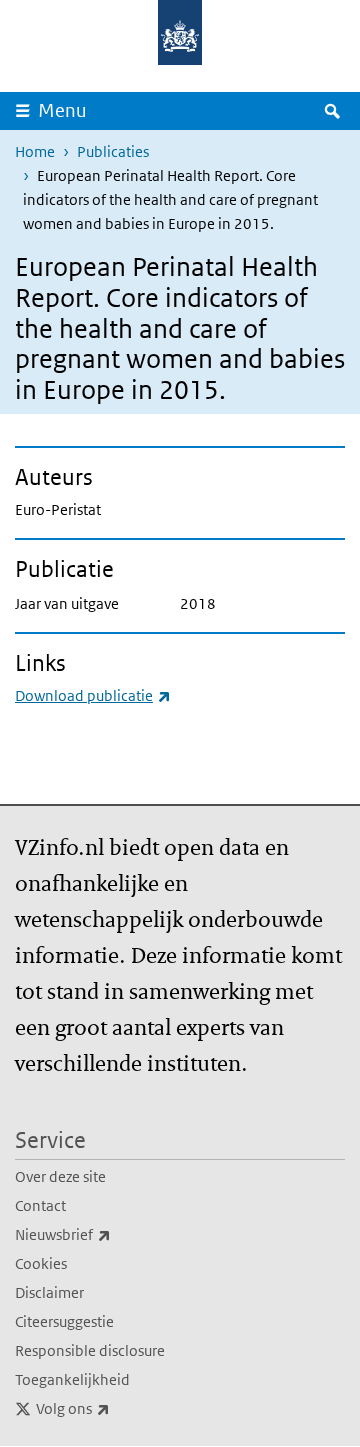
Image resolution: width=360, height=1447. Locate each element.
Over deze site (60, 1176)
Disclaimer (49, 1292)
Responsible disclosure (90, 1350)
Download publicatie (93, 695)
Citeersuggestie (64, 1321)
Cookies (41, 1263)
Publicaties (113, 151)
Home (35, 151)
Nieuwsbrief (107, 1234)
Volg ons (117, 1408)
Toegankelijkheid (72, 1379)
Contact (40, 1205)
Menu (62, 110)
